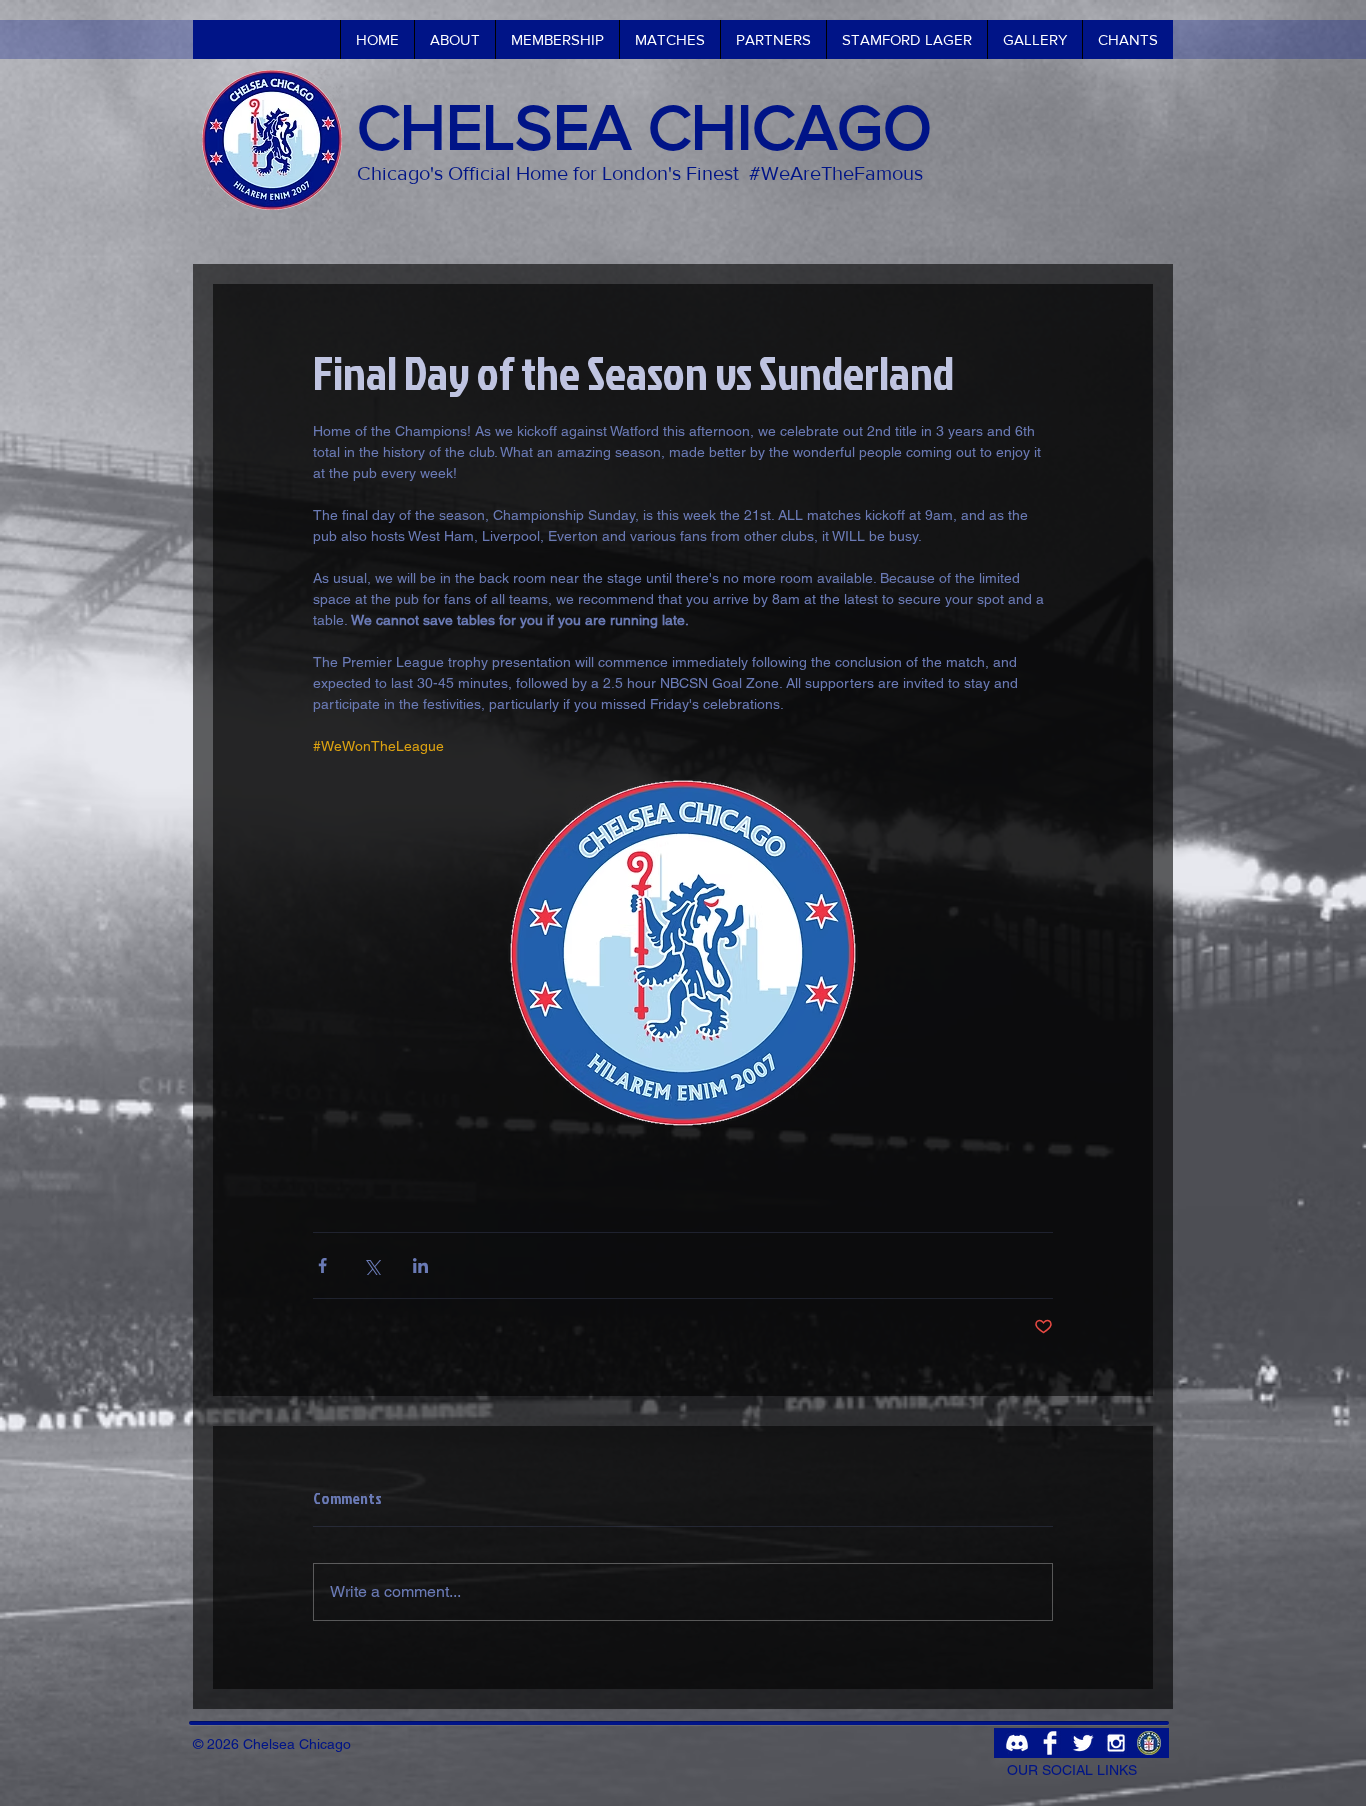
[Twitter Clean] (1083, 1743)
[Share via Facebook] (322, 1265)
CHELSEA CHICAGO (644, 127)
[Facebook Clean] (1050, 1743)
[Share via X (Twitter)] (371, 1265)
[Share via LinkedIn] (420, 1265)
